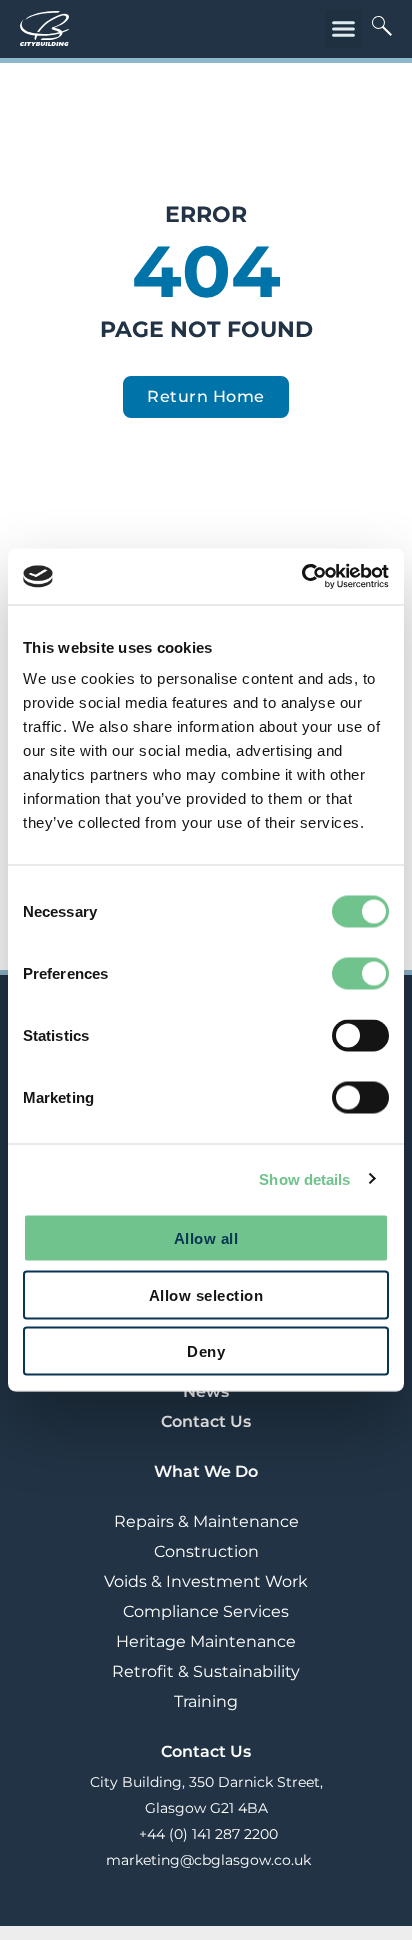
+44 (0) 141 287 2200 (206, 1834)
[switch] (360, 974)
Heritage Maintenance (206, 1641)
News (206, 1391)
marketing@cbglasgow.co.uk (206, 1860)
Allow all (206, 1238)
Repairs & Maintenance (206, 1521)
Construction (206, 1551)
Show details (304, 1178)
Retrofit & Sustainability (206, 1671)
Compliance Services (206, 1611)
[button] (344, 29)
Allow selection (206, 1294)
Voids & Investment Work (206, 1581)
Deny (206, 1351)
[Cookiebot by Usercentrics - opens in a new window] (301, 577)
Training (206, 1701)
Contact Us (206, 1421)
